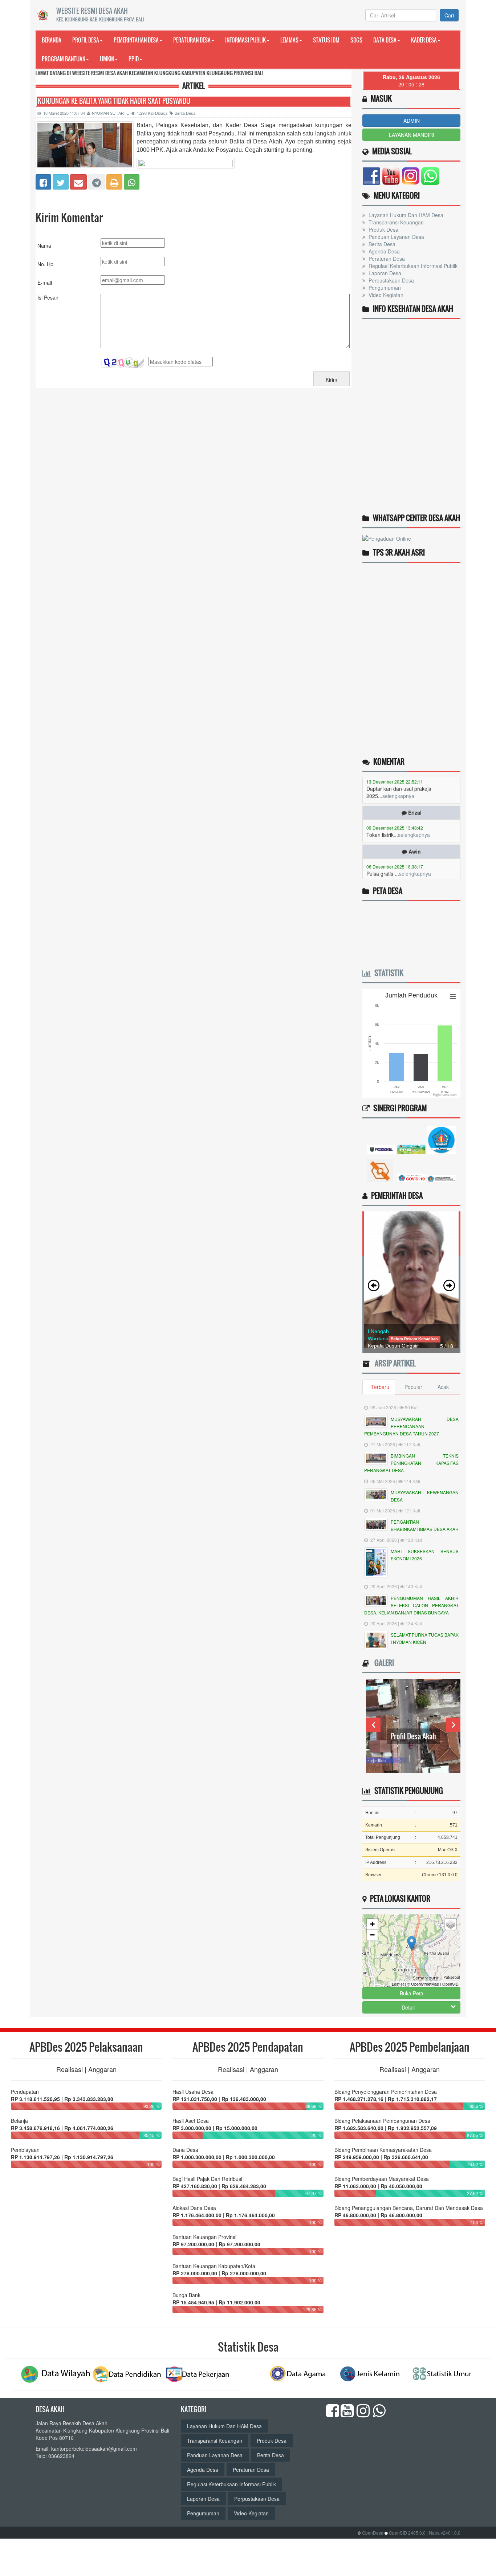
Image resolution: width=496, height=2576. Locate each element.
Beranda (52, 40)
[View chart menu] (453, 996)
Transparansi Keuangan (395, 222)
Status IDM (326, 40)
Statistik (387, 973)
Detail (408, 2007)
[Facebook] (43, 181)
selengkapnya (414, 805)
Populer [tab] (413, 1387)
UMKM (107, 59)
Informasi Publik (245, 40)
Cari (449, 15)
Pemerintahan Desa (136, 40)
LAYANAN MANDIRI (412, 135)
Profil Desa (86, 40)
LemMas (289, 40)
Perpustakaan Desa (391, 280)
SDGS (356, 40)
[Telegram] (97, 181)
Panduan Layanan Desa (396, 237)
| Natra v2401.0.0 (444, 2533)
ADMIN (412, 121)
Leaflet (398, 1984)
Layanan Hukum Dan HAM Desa (405, 215)
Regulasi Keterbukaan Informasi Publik (412, 266)
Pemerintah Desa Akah (413, 1736)
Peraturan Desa (192, 40)
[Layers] (451, 1924)
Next (453, 1725)
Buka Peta (412, 1993)
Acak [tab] (443, 1387)
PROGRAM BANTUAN (64, 59)
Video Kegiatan (385, 295)
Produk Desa (383, 229)
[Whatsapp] (132, 181)
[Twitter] (61, 181)
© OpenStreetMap (423, 1984)
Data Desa (385, 40)
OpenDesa (373, 2533)
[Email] (78, 181)
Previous (373, 1725)
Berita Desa (185, 113)
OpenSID (450, 1984)
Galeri (382, 1663)
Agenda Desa (383, 251)
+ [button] (372, 1924)
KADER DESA (424, 40)
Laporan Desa (384, 273)
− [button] (372, 1935)
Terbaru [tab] (380, 1387)
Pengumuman (384, 288)
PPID (134, 59)
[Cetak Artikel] (114, 181)
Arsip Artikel (393, 1363)
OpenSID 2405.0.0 (407, 2533)
